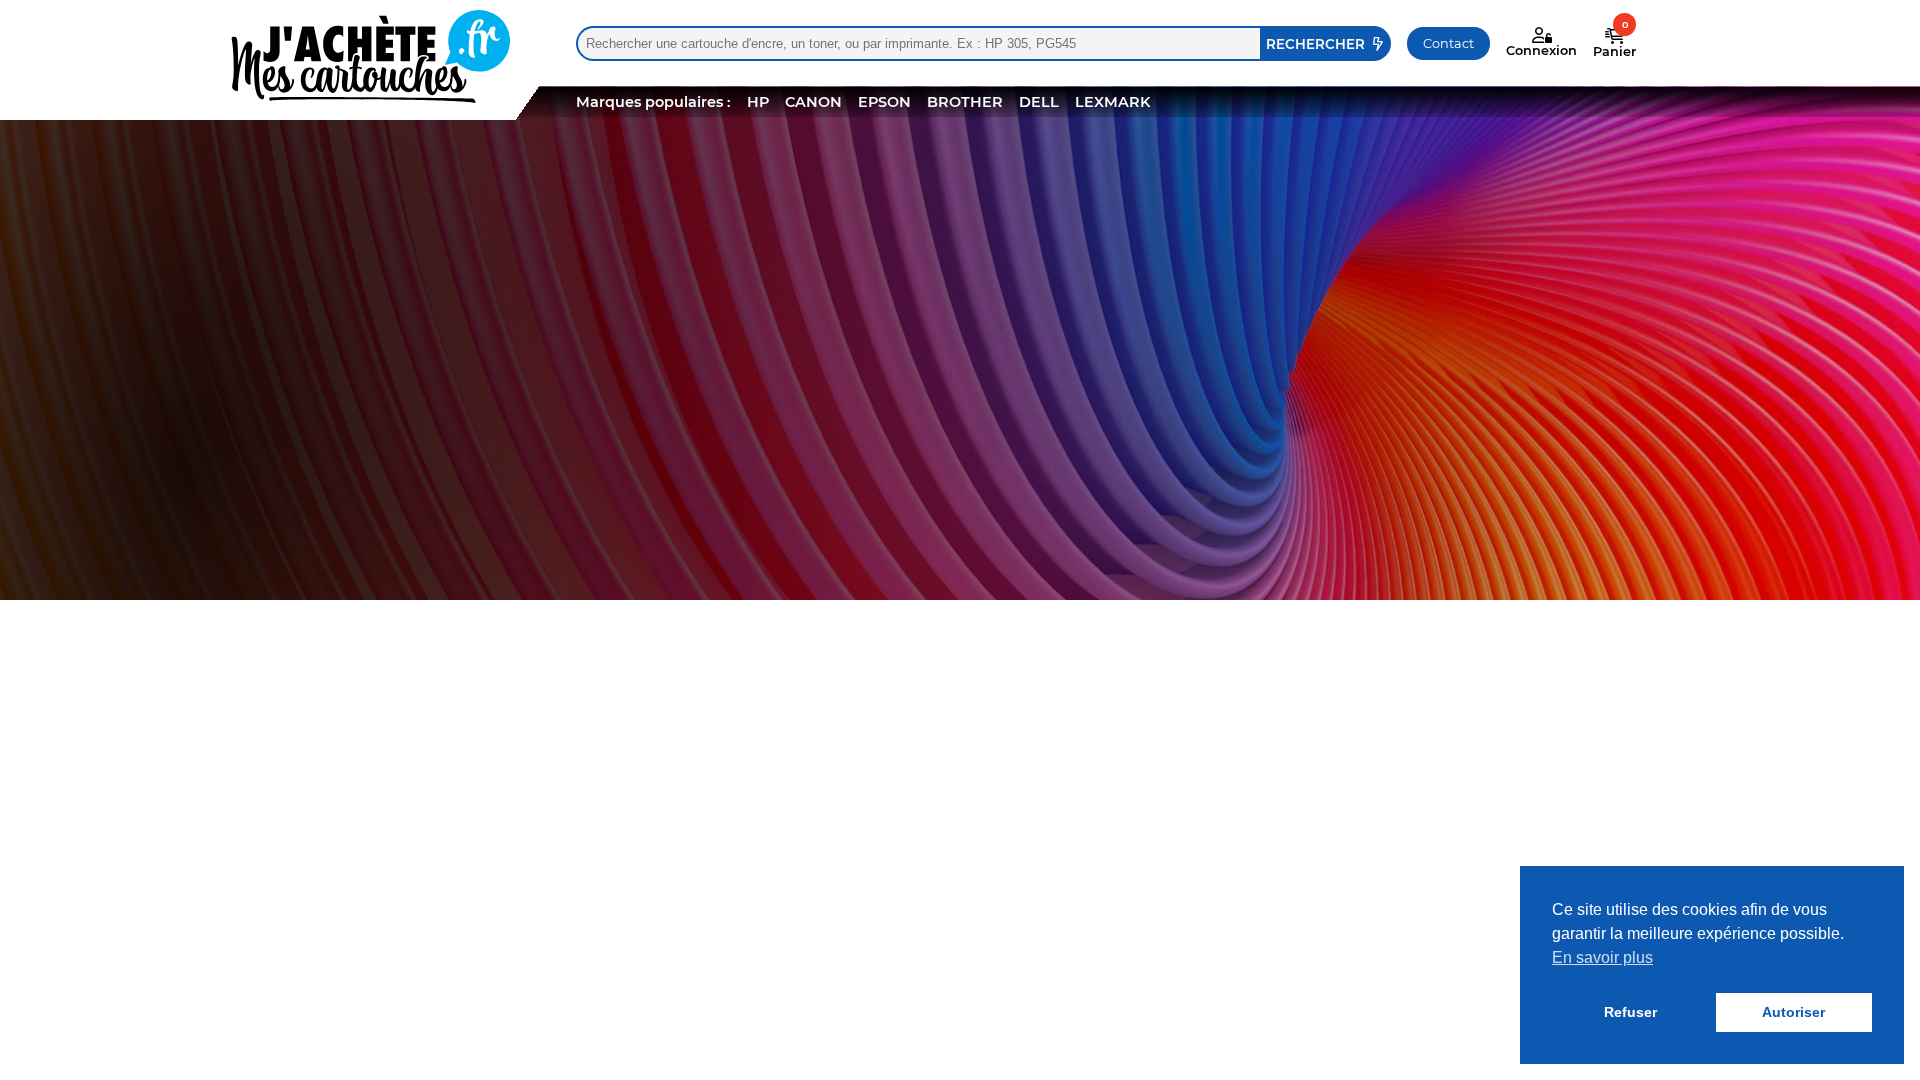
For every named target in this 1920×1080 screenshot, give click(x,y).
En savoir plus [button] (1602, 957)
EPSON (884, 102)
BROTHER (965, 102)
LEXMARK (1112, 102)
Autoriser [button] (1793, 1012)
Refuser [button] (1630, 1012)
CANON (813, 102)
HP (758, 102)
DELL (1039, 102)
